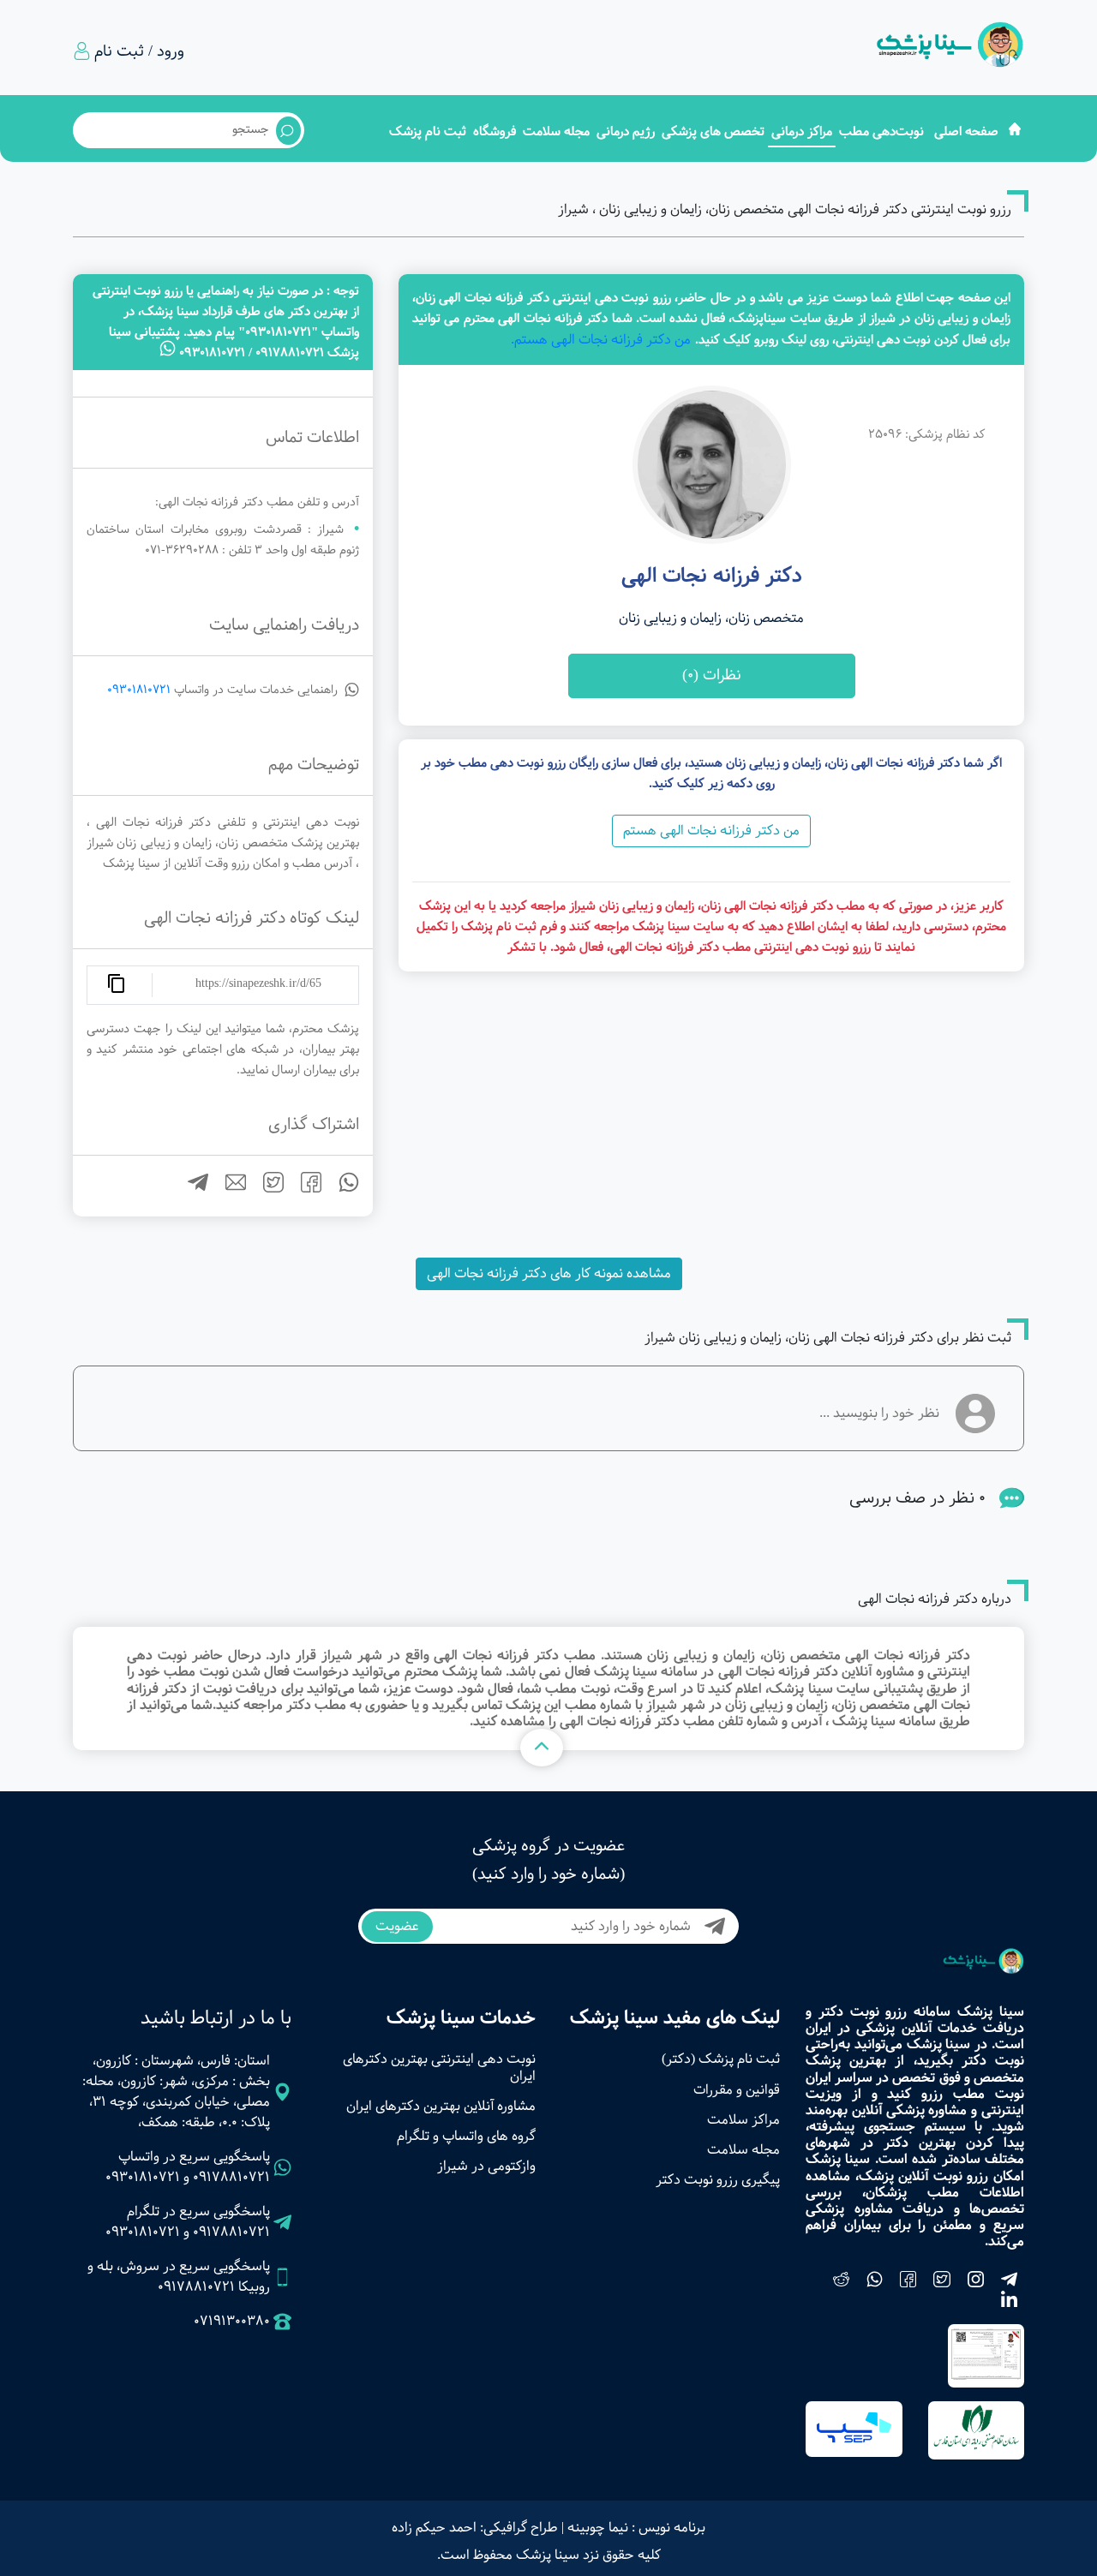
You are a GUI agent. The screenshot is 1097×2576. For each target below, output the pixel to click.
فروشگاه (495, 131)
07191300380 (232, 2322)
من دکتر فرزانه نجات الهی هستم (711, 831)
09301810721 (139, 690)
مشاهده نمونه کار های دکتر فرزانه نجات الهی (549, 1273)
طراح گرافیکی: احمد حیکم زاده (475, 2528)
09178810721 (231, 2177)
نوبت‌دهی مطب (881, 131)
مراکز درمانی (802, 131)
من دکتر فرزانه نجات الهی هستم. (601, 340)
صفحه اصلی (966, 131)
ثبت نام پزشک (428, 131)
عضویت (397, 1926)
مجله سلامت (556, 131)
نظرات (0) (712, 675)
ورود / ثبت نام (139, 51)
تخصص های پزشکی (713, 131)
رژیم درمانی (626, 131)
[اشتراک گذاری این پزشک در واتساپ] (342, 1189)
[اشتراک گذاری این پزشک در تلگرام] (191, 1189)
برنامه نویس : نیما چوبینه (636, 2528)
